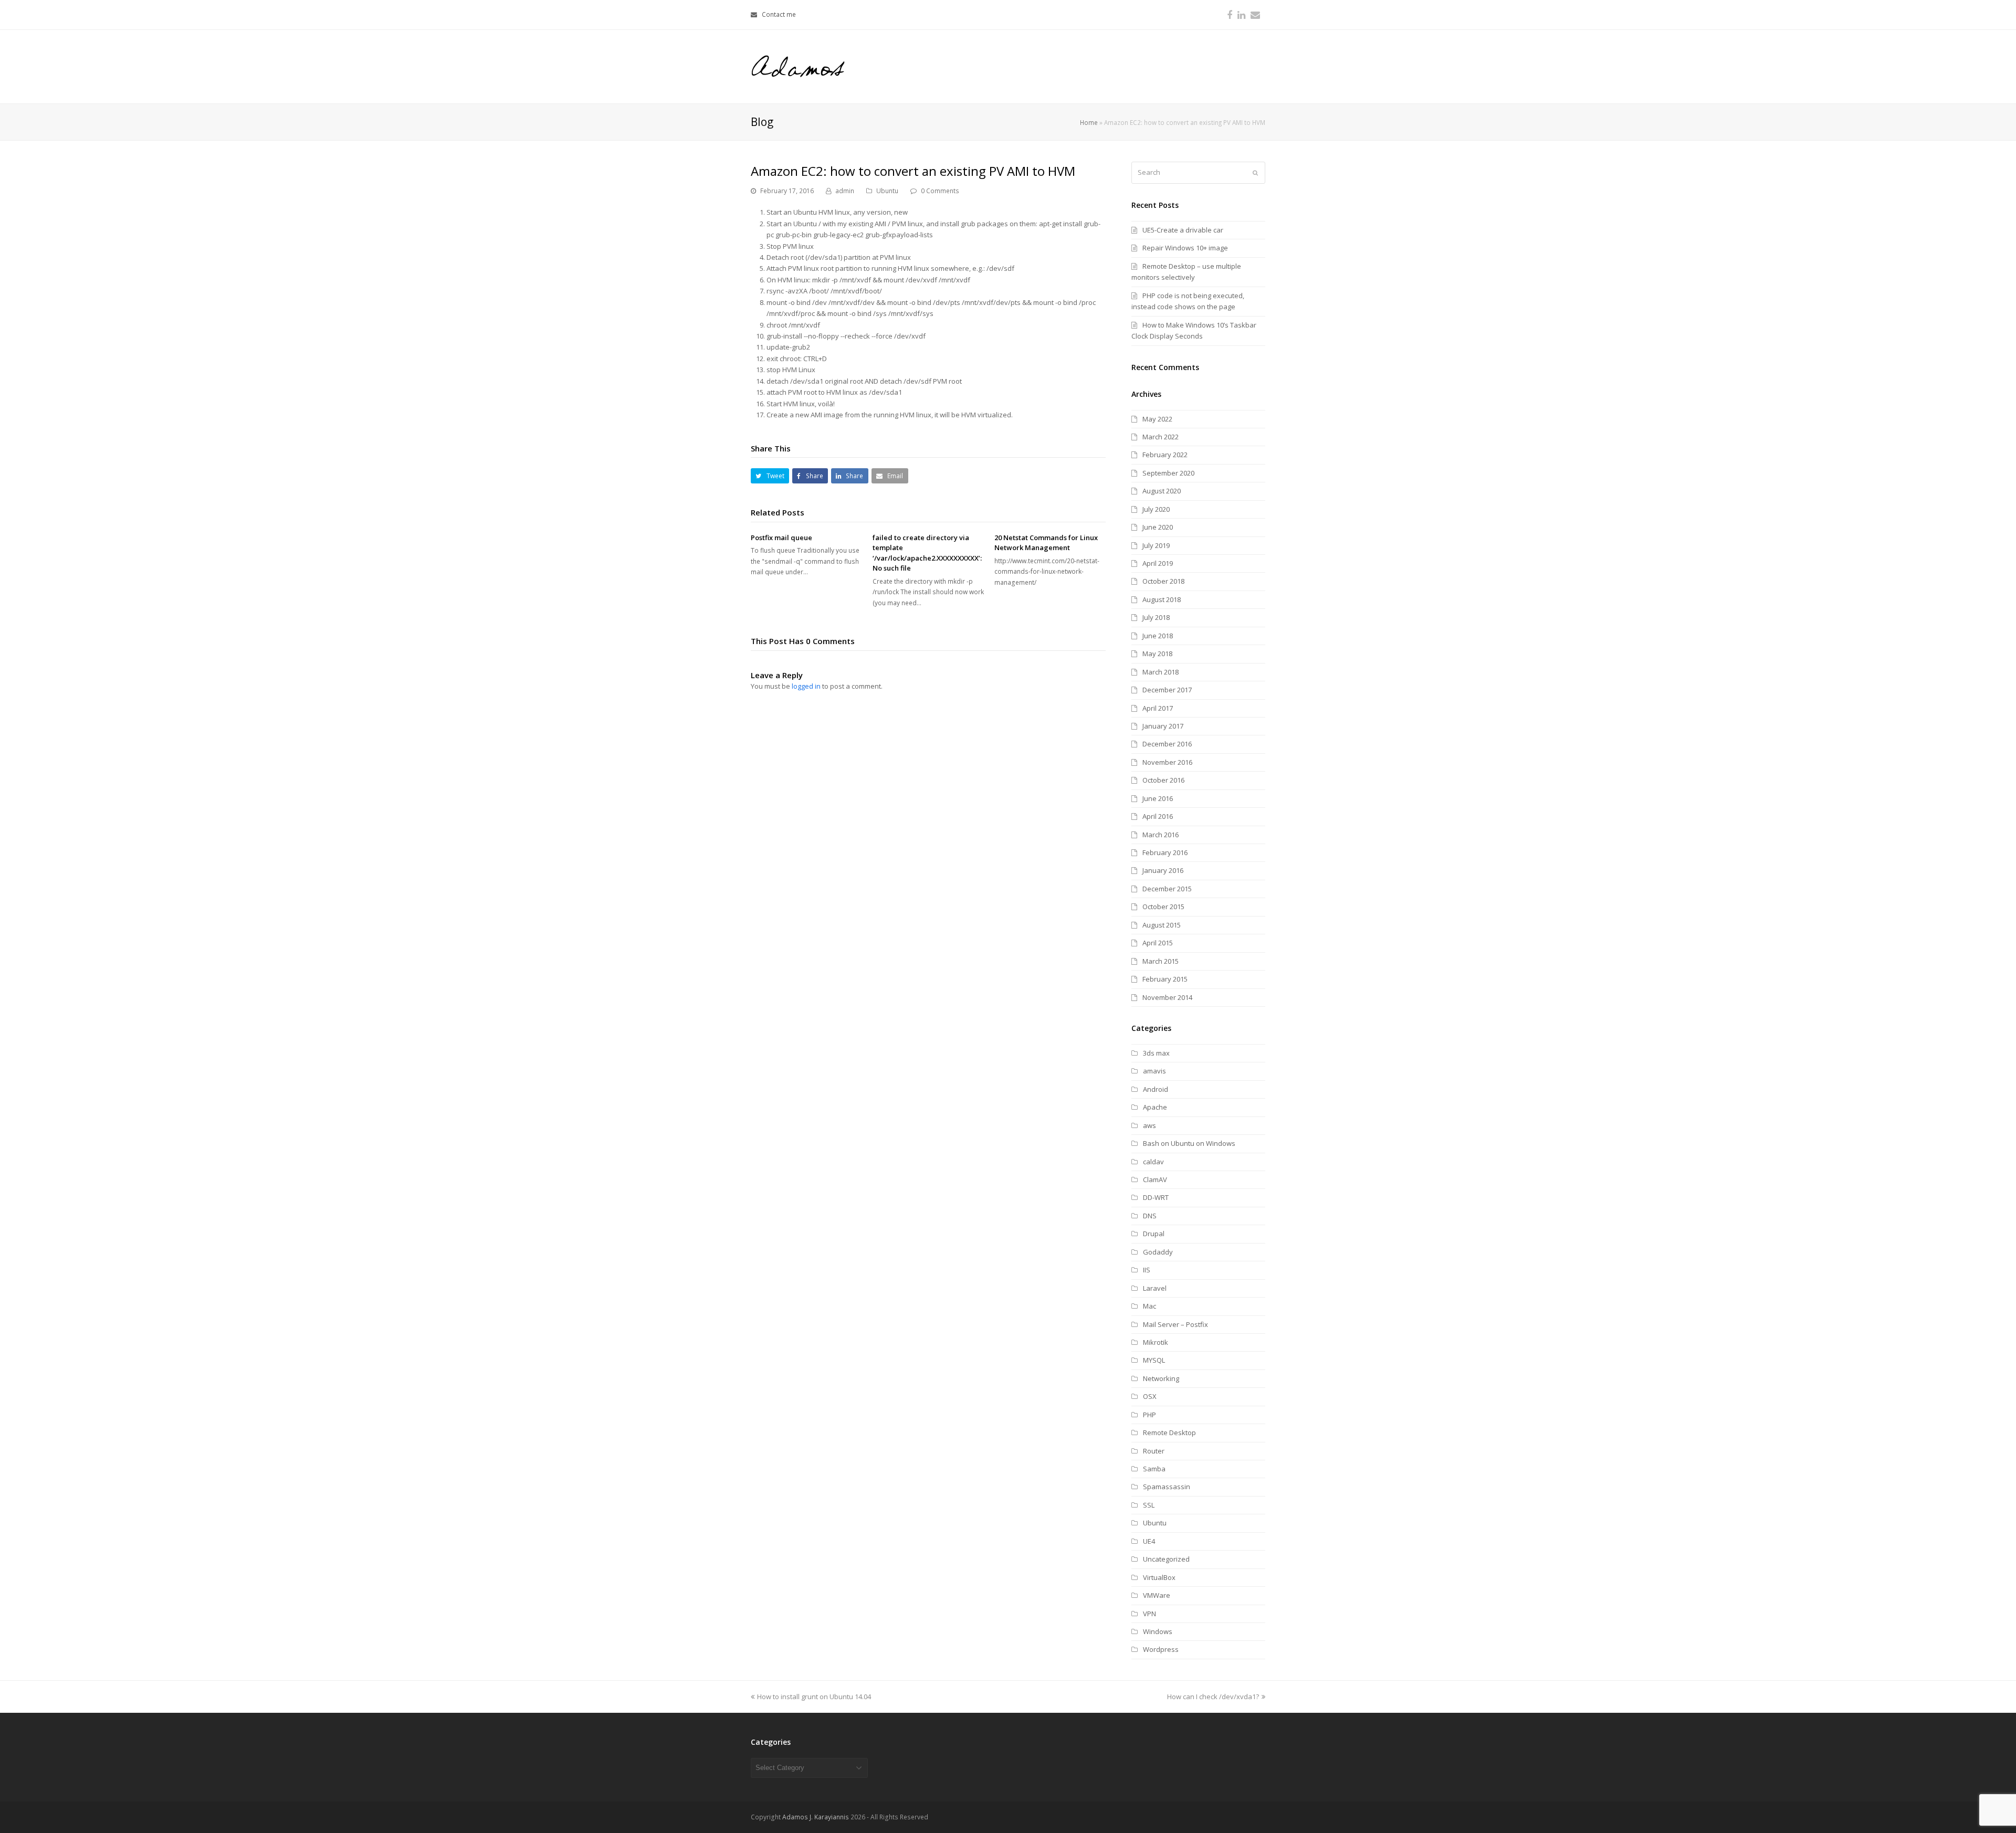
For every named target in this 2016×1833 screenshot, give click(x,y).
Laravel (1155, 1288)
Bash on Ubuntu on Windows (1189, 1143)
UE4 (1149, 1541)
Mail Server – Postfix (1175, 1324)
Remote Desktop (1169, 1432)
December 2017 (1167, 690)
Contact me (779, 14)
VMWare (1157, 1595)
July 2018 (1156, 617)
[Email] (1255, 15)
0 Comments (940, 191)
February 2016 (1165, 852)
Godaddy (1158, 1252)
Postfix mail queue (781, 538)
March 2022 (1161, 437)
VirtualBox (1159, 1577)
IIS (1147, 1270)
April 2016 (1158, 816)
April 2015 (1158, 943)
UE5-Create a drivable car (1183, 230)
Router (1154, 1451)
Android (1156, 1089)
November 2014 (1167, 997)
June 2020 (1158, 527)
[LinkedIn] (1241, 15)
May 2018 (1157, 654)
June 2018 (1158, 636)
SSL (1149, 1505)
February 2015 (1165, 979)
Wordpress (1161, 1649)
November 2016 (1167, 762)
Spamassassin (1167, 1487)
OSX (1150, 1396)
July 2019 (1156, 545)
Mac (1149, 1306)
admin (845, 191)
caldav (1153, 1162)
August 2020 (1162, 491)
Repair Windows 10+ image (1185, 248)
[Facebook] (1230, 15)
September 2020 (1168, 473)
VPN (1149, 1614)
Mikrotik (1156, 1342)
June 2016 (1158, 798)
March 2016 (1161, 835)
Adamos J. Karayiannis (816, 1817)
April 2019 (1158, 563)
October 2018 (1163, 581)
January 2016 (1163, 870)
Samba (1154, 1469)
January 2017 (1163, 726)
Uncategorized (1166, 1559)
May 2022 (1157, 419)
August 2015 (1162, 925)
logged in (806, 686)
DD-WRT (1156, 1197)
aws (1149, 1125)
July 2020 (1156, 509)
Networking (1161, 1378)
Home (1089, 122)
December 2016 (1167, 744)
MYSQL (1154, 1360)
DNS (1150, 1216)
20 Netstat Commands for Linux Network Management (1046, 543)
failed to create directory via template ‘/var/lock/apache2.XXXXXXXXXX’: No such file (927, 553)
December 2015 (1167, 889)
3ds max (1156, 1053)
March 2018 (1161, 672)
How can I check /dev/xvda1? (1213, 1697)
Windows (1158, 1631)
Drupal (1154, 1234)
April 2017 (1158, 708)
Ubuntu (887, 191)
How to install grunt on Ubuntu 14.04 (814, 1697)
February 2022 (1165, 455)
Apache (1155, 1107)
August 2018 (1162, 599)
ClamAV (1155, 1179)
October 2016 (1163, 780)
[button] (770, 476)
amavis (1154, 1071)
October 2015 (1163, 907)
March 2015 (1161, 961)
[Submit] (1255, 173)
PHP (1149, 1415)
